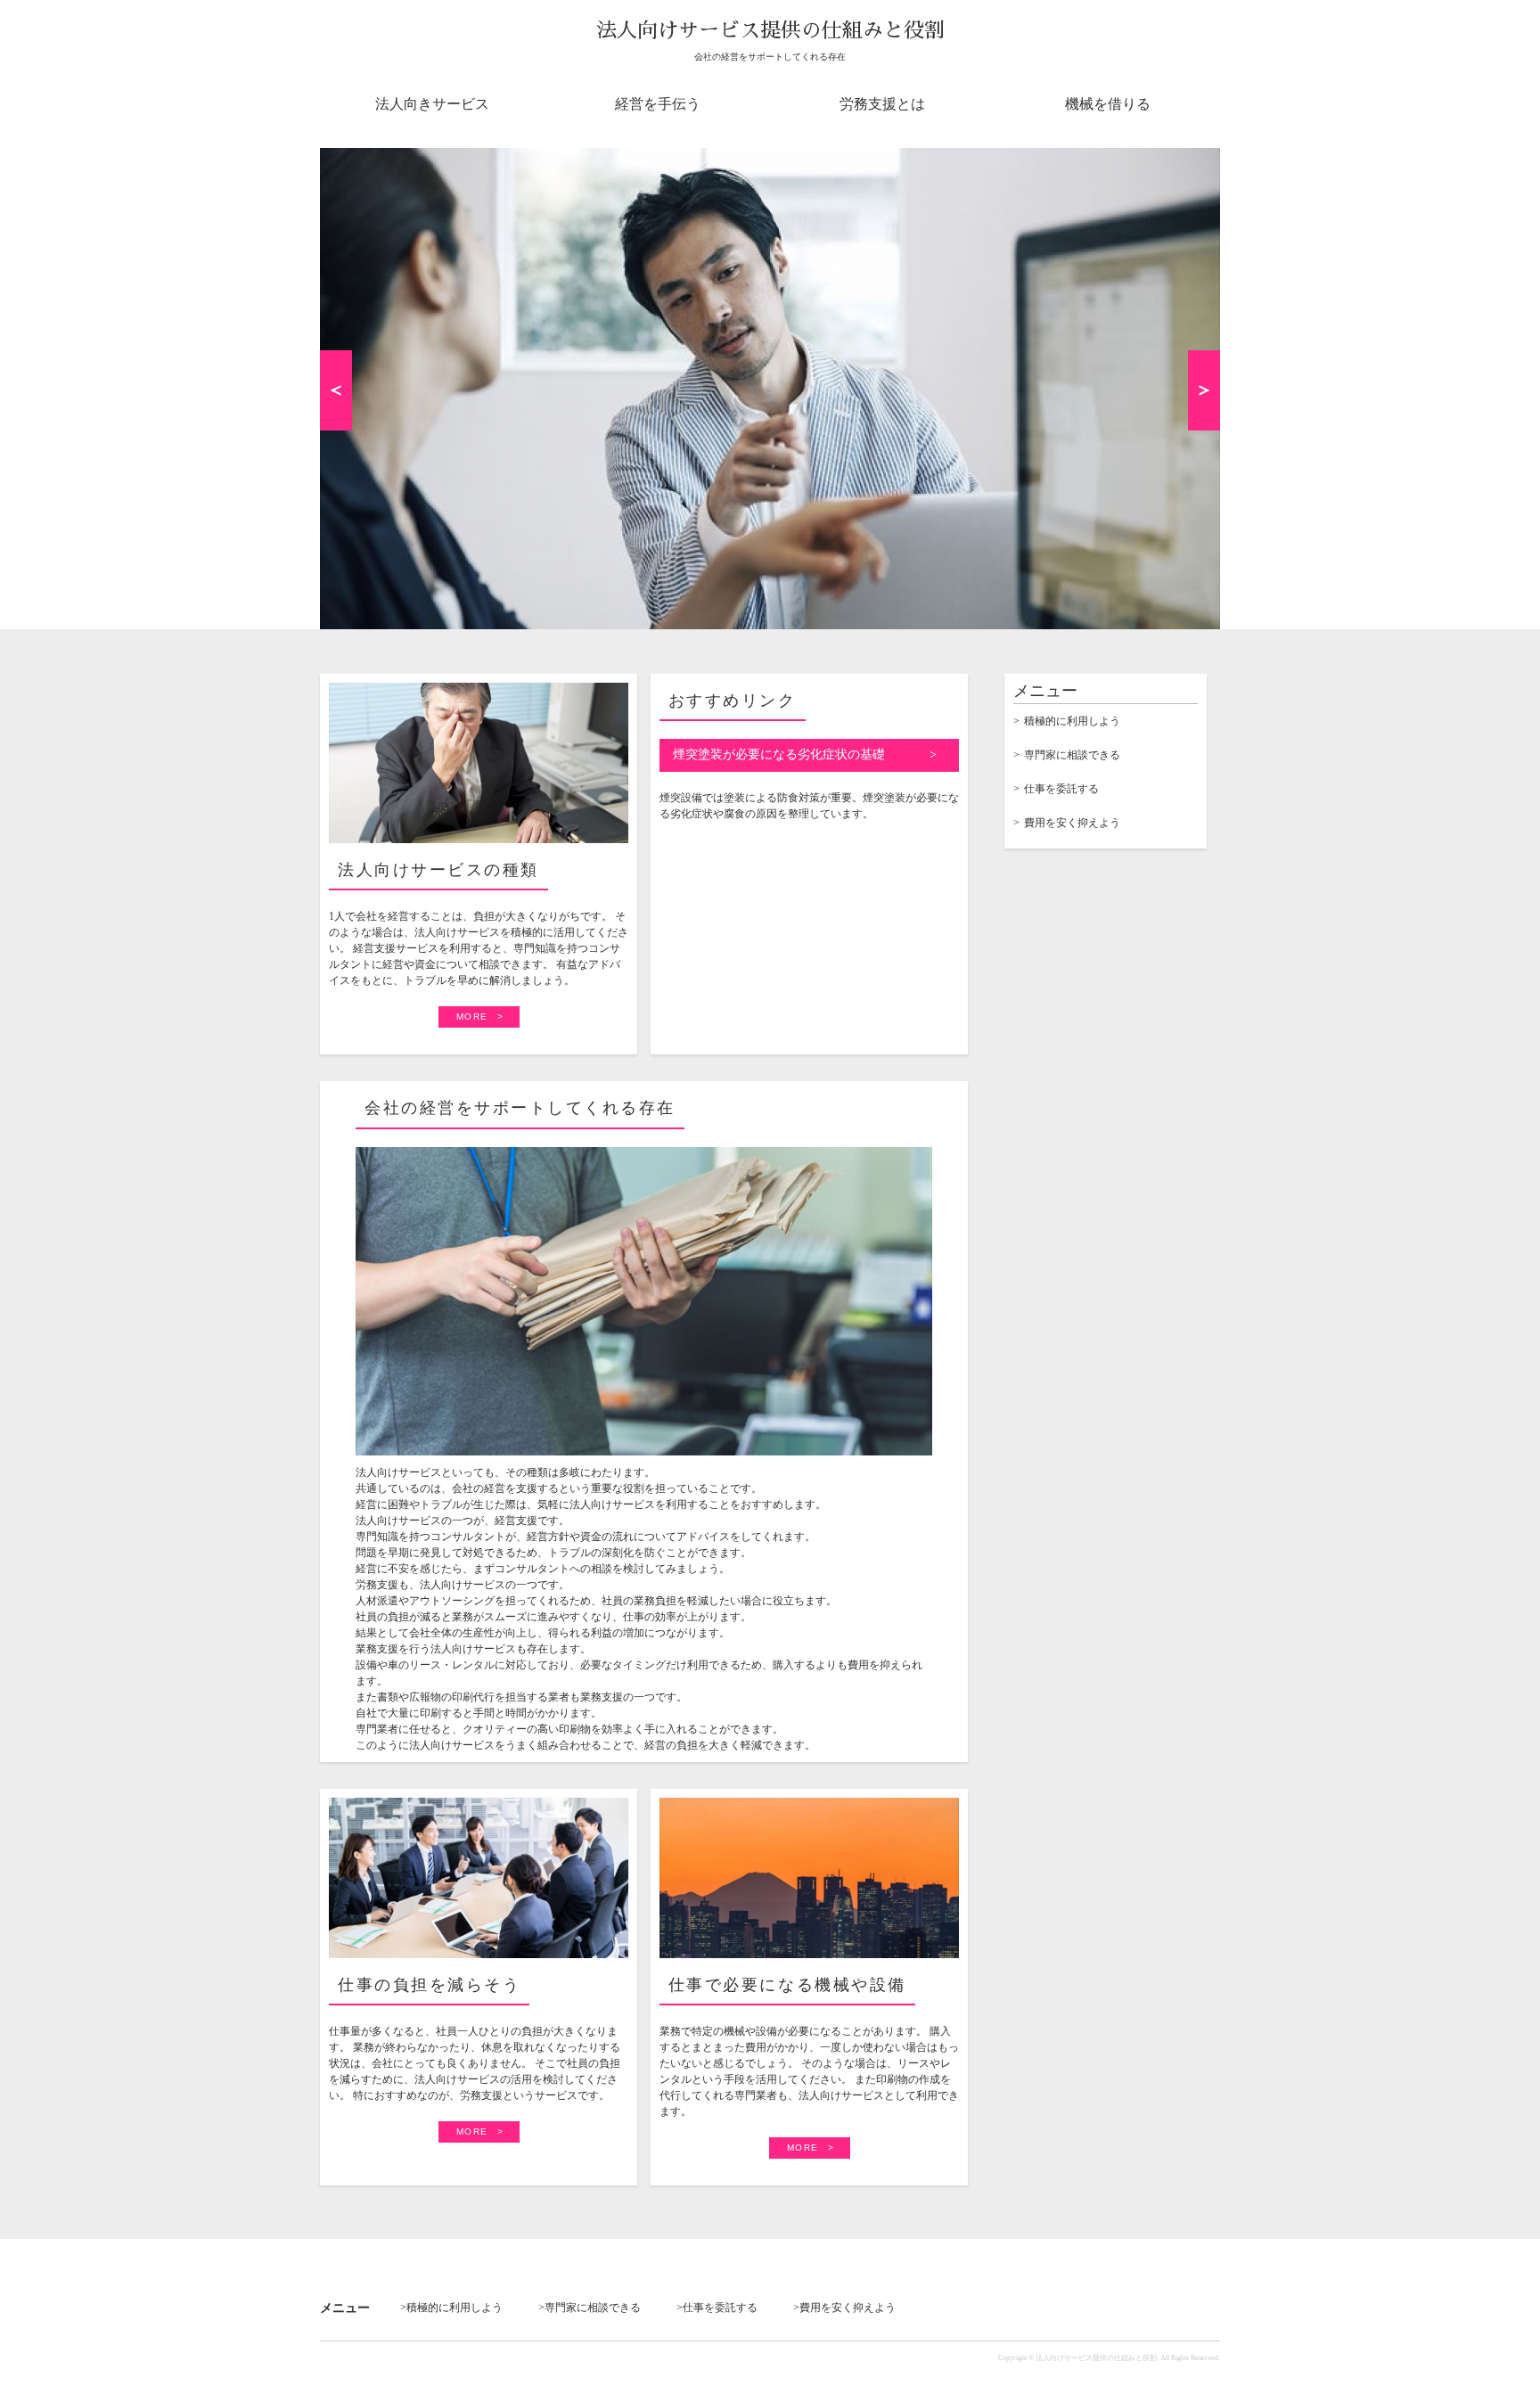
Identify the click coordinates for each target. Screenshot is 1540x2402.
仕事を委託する (1061, 789)
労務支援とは (882, 104)
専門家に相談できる (1072, 755)
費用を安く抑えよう (1072, 823)
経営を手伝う (658, 104)
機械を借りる (1108, 104)
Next (1204, 390)
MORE (472, 1017)
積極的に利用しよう (1072, 721)
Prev (336, 390)
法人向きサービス (432, 104)
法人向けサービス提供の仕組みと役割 (770, 31)
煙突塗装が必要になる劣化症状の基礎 (779, 754)
